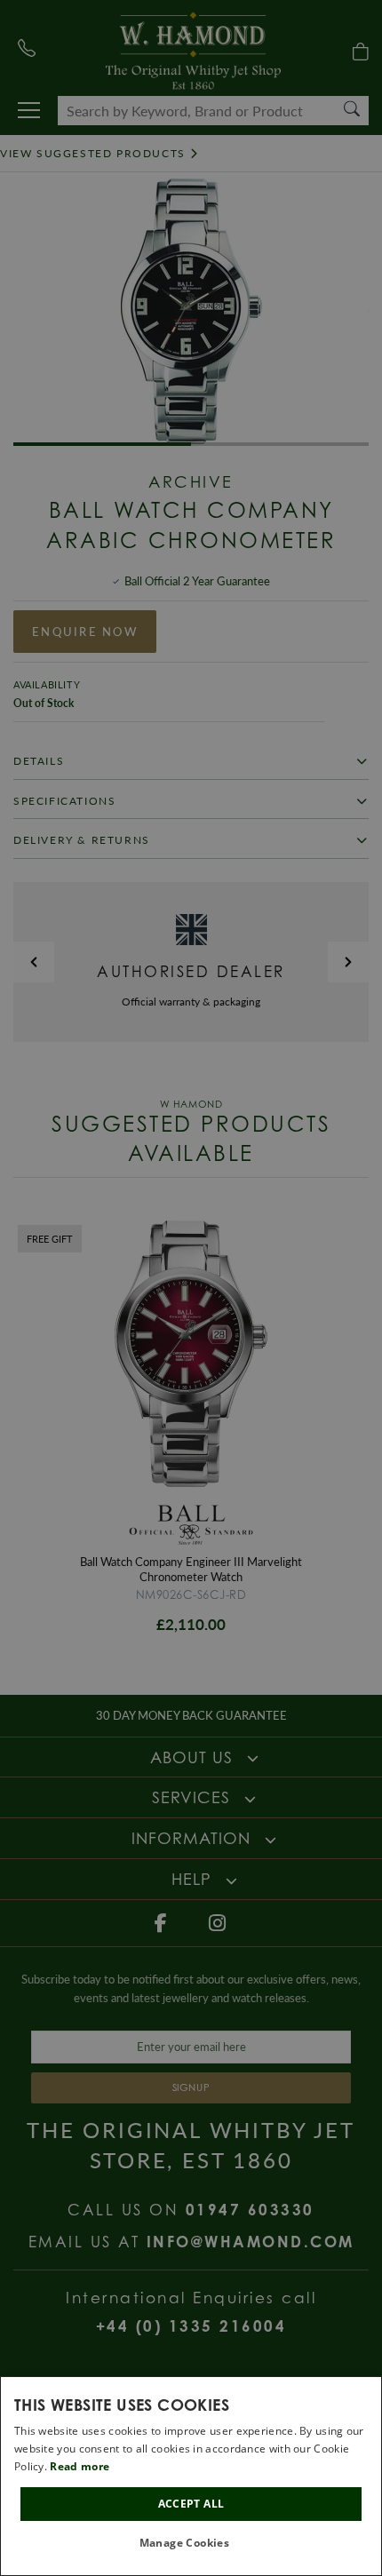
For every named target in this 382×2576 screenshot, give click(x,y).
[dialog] (191, 2476)
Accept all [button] (191, 2504)
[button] (191, 2544)
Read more (80, 2466)
